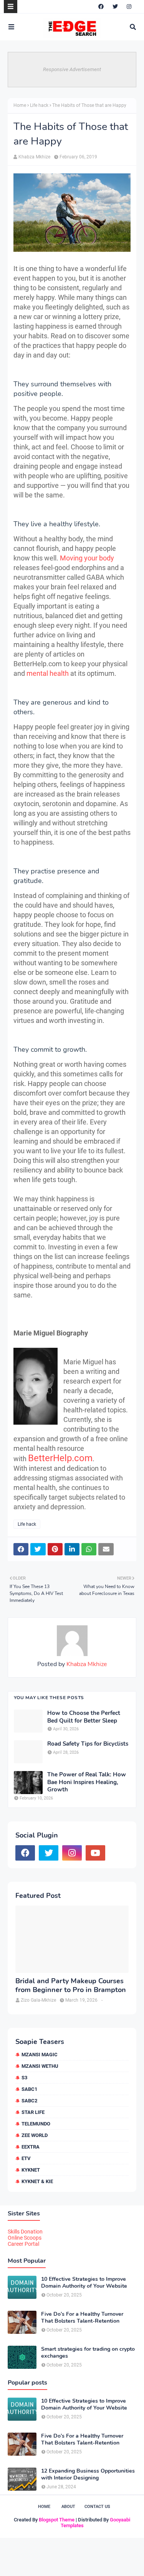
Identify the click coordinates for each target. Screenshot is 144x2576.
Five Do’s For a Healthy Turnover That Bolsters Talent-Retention (82, 2318)
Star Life (33, 2112)
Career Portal (23, 2244)
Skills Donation (25, 2232)
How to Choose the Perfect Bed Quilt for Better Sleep (84, 1717)
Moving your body (87, 558)
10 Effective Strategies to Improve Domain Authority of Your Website (84, 2283)
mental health (48, 673)
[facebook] (101, 7)
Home (20, 105)
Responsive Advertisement (72, 69)
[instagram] (129, 7)
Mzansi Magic (40, 2055)
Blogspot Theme (57, 2520)
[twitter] (115, 7)
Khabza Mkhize (34, 157)
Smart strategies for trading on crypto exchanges (88, 2353)
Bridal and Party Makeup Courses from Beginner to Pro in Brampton (71, 1986)
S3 (24, 2078)
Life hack (39, 105)
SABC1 (29, 2089)
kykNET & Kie (37, 2181)
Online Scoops (25, 2238)
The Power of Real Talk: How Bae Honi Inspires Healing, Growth (87, 1782)
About (68, 2507)
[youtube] (95, 1853)
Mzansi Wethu (40, 2066)
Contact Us (97, 2507)
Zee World (35, 2135)
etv (26, 2158)
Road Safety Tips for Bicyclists (88, 1744)
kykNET (31, 2170)
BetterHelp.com (60, 1458)
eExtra (31, 2147)
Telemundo (36, 2124)
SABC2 (29, 2101)
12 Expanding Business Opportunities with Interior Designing (88, 2475)
